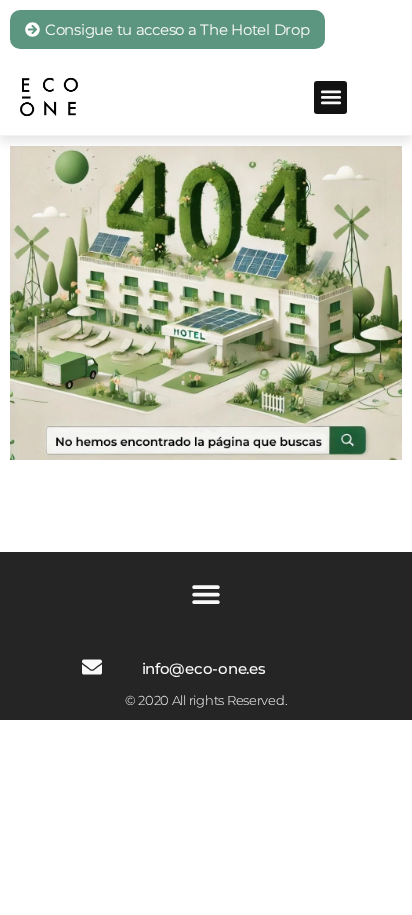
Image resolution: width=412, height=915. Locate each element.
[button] (330, 97)
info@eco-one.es (204, 668)
